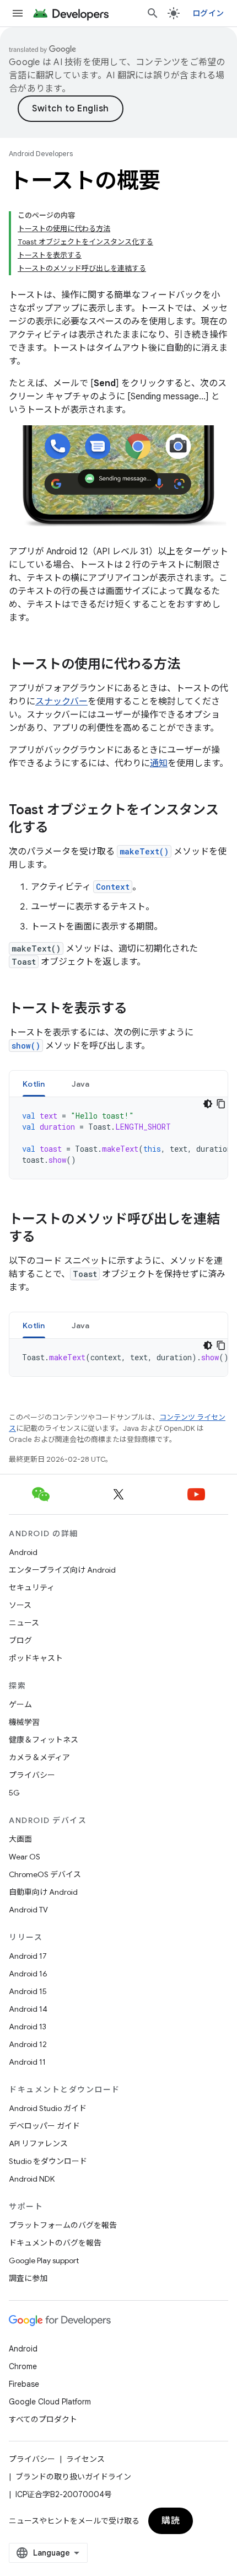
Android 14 (28, 2009)
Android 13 (28, 2027)
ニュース (24, 1623)
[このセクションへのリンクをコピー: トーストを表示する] (138, 1009)
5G (14, 1793)
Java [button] (81, 1084)
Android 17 (28, 1956)
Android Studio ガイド (48, 2108)
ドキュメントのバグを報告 (55, 2243)
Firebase (24, 2384)
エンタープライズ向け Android (62, 1570)
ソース (20, 1605)
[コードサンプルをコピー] (221, 1104)
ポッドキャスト (36, 1658)
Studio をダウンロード (48, 2161)
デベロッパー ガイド (44, 2126)
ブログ (20, 1640)
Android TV (28, 1910)
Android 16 (28, 1974)
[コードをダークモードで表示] (208, 1104)
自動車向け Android (43, 1892)
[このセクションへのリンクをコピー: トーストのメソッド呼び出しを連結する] (46, 1238)
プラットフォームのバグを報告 (63, 2225)
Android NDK (32, 2179)
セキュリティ (32, 1588)
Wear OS (25, 1857)
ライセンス (85, 2459)
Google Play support (44, 2260)
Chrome (23, 2366)
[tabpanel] (118, 1138)
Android (23, 1552)
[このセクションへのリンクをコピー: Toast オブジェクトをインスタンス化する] (60, 829)
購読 (171, 2521)
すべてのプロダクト (43, 2419)
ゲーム (20, 1704)
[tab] (34, 1084)
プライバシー (32, 1775)
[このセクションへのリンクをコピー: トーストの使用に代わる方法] (191, 665)
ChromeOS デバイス (45, 1874)
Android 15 (28, 1991)
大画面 (20, 1839)
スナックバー (61, 702)
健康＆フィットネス (44, 1740)
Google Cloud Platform (50, 2402)
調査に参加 (28, 2278)
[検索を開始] (153, 13)
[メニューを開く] (18, 13)
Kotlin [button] (34, 1084)
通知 (159, 763)
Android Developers (41, 154)
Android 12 (28, 2044)
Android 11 (27, 2062)
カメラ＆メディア (39, 1757)
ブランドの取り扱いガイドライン (73, 2477)
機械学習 (24, 1722)
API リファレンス (38, 2144)
